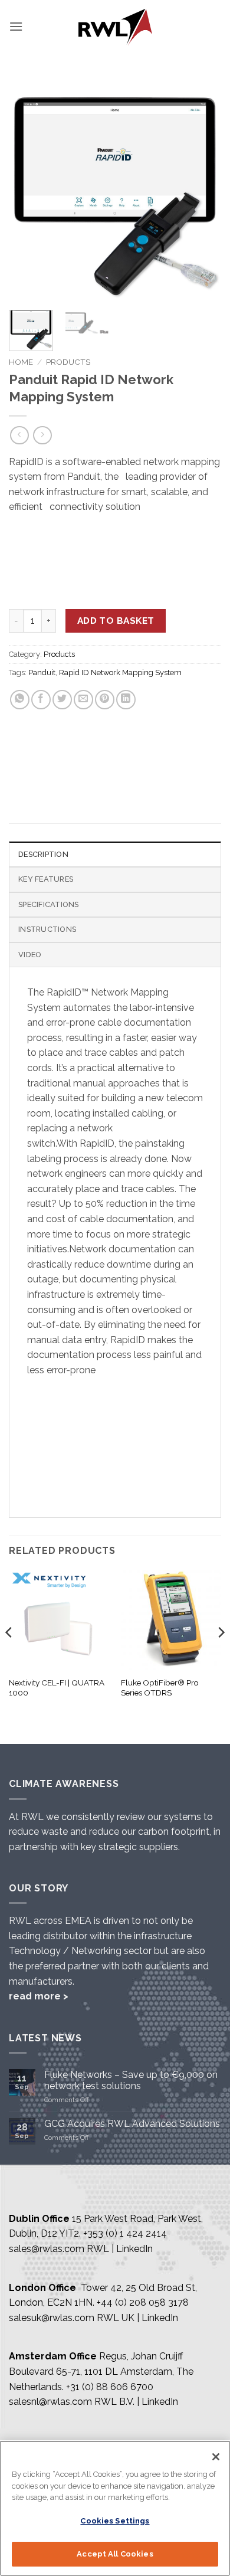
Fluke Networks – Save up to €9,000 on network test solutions (131, 2080)
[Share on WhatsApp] (20, 700)
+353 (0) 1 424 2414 (125, 2233)
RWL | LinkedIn (120, 2249)
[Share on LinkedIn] (126, 700)
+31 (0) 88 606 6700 (110, 2387)
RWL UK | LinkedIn (137, 2318)
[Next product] (19, 435)
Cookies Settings (115, 2521)
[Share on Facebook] (41, 700)
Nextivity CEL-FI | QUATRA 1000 (57, 1688)
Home (21, 362)
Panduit (42, 672)
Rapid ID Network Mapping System (120, 672)
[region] (115, 2508)
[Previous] (28, 195)
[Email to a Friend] (83, 700)
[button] (16, 26)
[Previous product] (42, 435)
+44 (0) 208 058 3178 (143, 2302)
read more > (39, 1996)
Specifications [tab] (49, 904)
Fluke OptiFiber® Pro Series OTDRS (160, 1688)
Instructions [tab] (47, 929)
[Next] (202, 195)
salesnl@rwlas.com (50, 2402)
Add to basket (116, 621)
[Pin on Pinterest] (105, 700)
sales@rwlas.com (47, 2249)
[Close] (216, 2457)
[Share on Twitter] (62, 700)
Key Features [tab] (46, 879)
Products (68, 362)
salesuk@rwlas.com (52, 2318)
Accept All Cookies (115, 2554)
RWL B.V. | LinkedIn (136, 2402)
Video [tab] (30, 955)
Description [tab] (43, 854)
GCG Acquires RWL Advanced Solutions (132, 2124)
